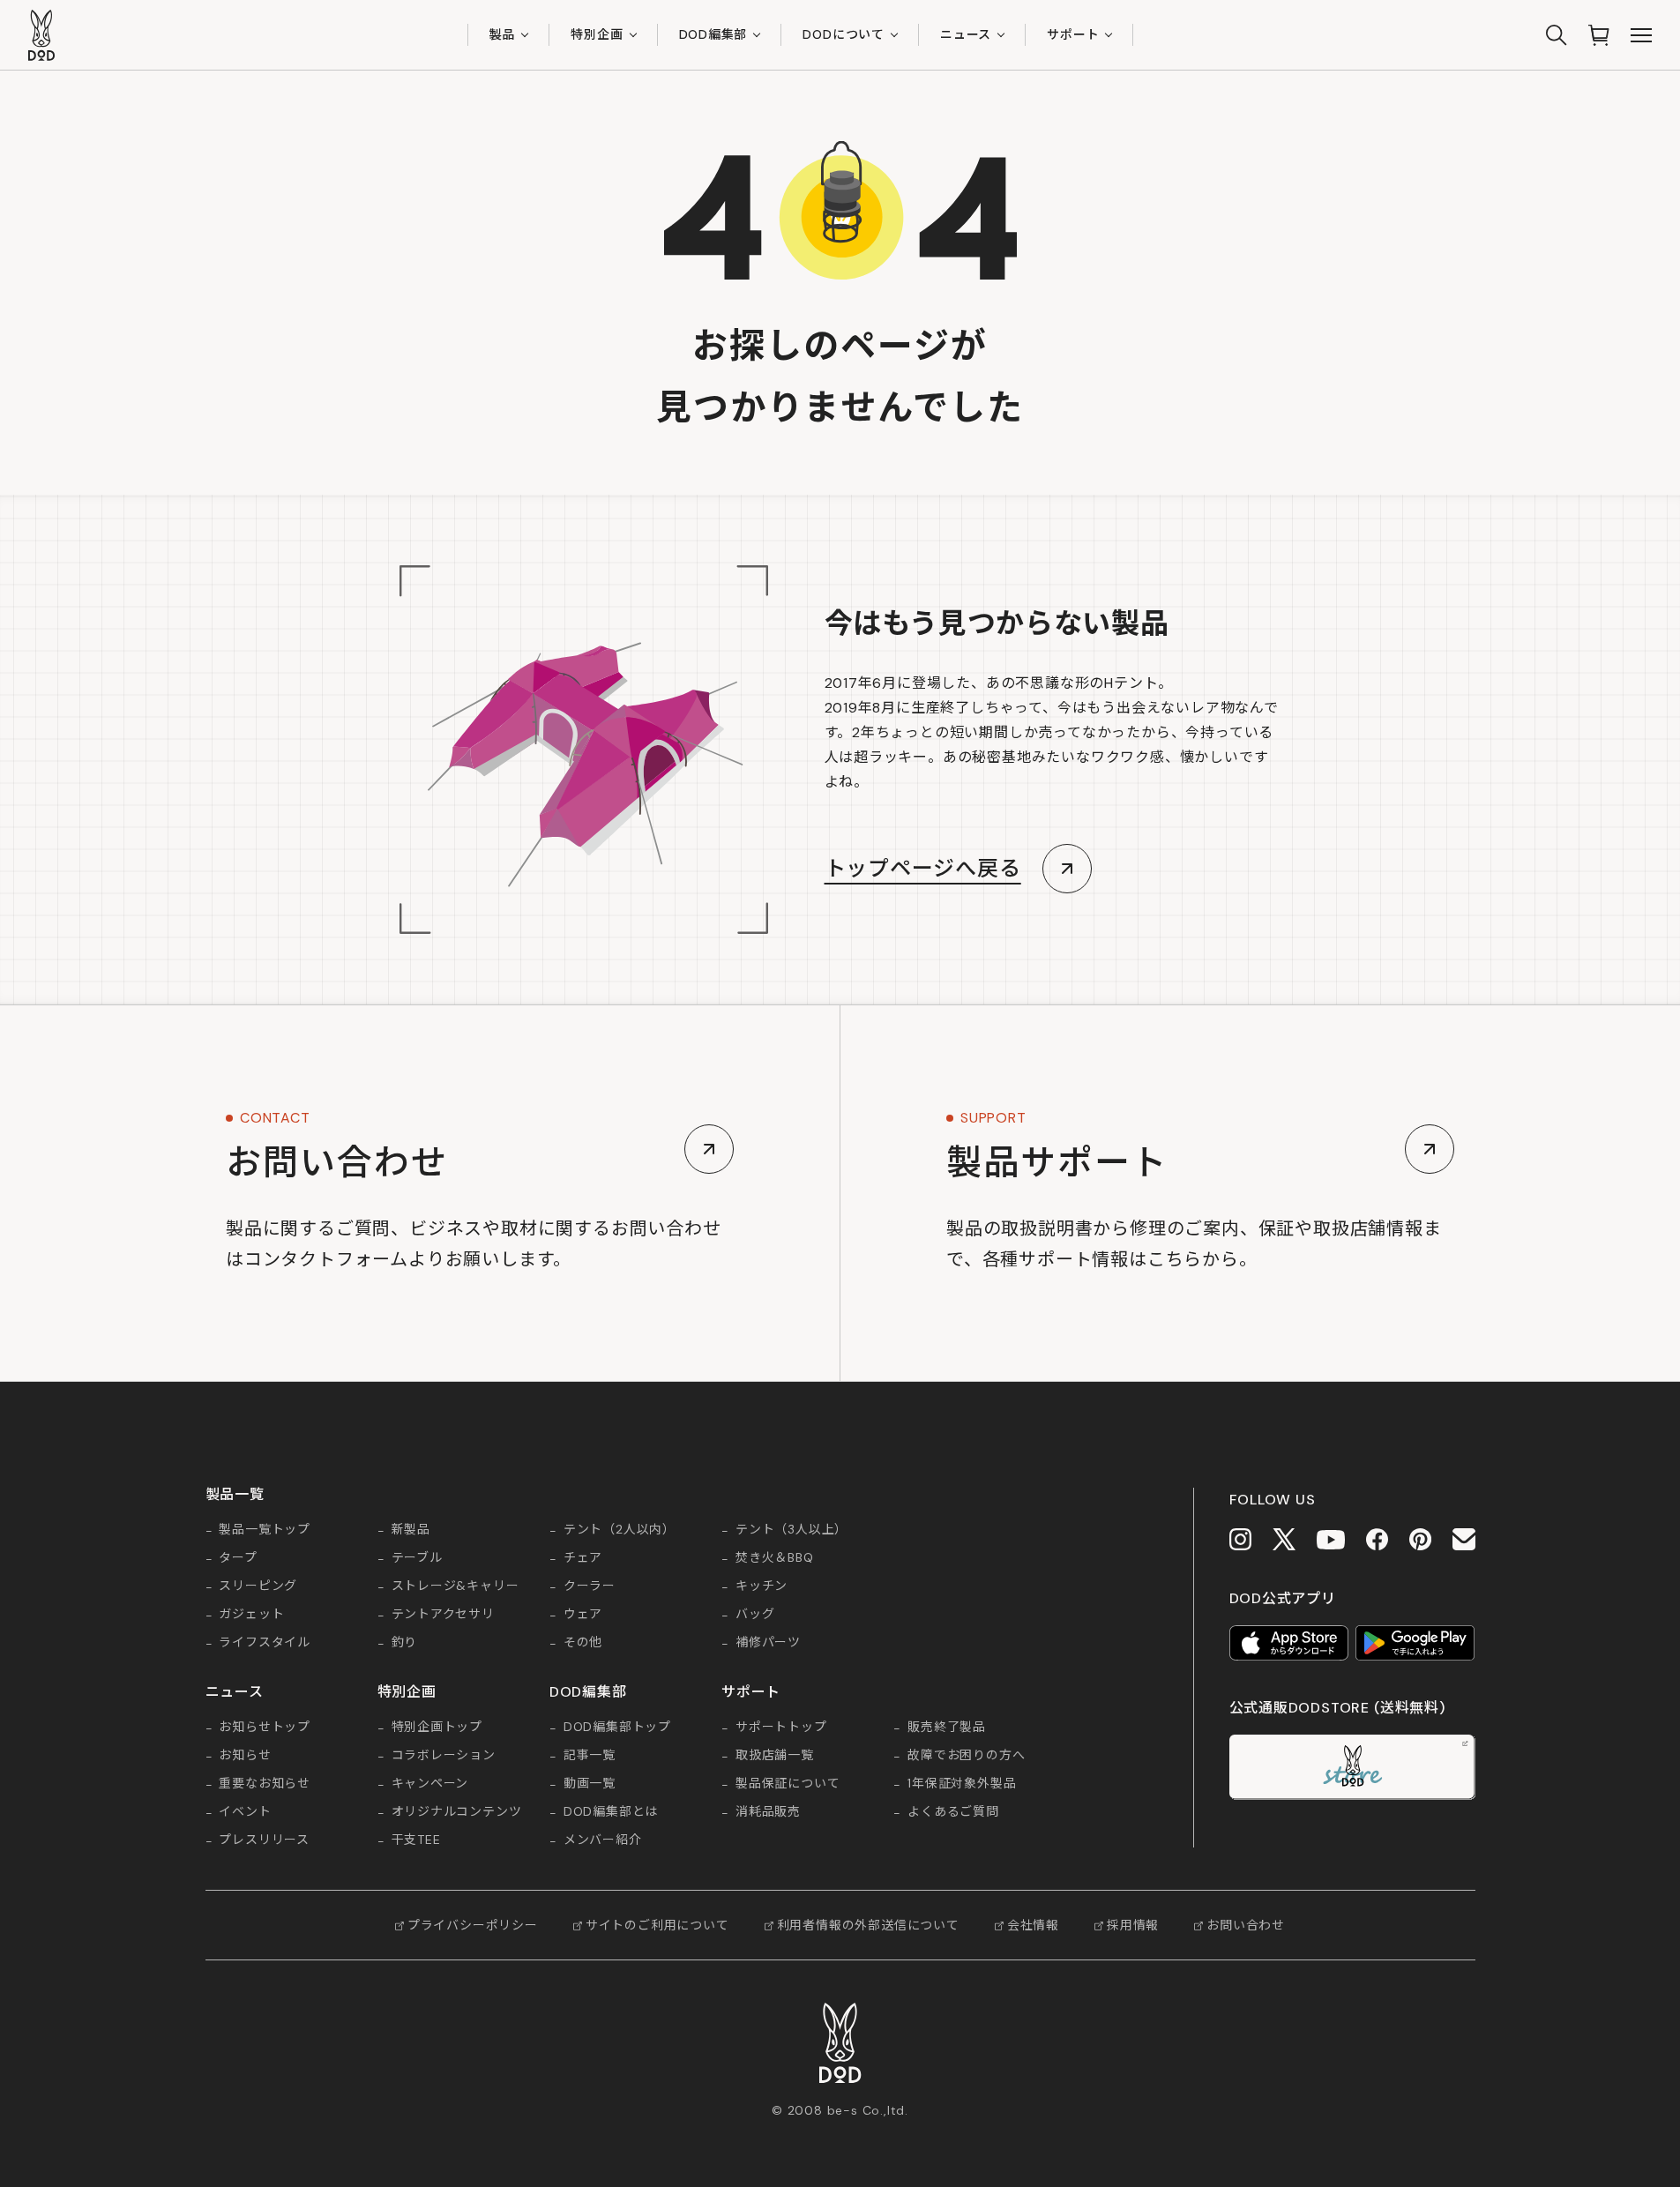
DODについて (844, 34)
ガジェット (251, 1615)
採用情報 (1133, 1925)
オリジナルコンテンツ (457, 1812)
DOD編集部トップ (617, 1728)
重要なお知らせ (265, 1784)
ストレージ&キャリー (455, 1586)
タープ (238, 1558)
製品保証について (788, 1784)
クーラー (590, 1586)
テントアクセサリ (443, 1615)
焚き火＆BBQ (775, 1558)
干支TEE (416, 1840)
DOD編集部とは (611, 1812)
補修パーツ (768, 1643)
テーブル (417, 1558)
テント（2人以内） (620, 1530)
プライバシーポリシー (473, 1925)
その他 (583, 1643)
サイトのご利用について (657, 1925)
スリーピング (258, 1586)
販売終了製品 (947, 1728)
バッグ (755, 1615)
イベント (245, 1812)
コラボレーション (444, 1756)
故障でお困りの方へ (966, 1756)
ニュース (966, 34)
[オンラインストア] (1599, 35)
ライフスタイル (265, 1643)
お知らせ (245, 1756)
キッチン (762, 1586)
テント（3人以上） (791, 1530)
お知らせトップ (265, 1728)
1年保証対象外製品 (962, 1784)
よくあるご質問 (953, 1812)
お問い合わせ (1246, 1925)
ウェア (583, 1615)
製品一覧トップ (265, 1530)
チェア (583, 1558)
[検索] (1557, 35)
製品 (503, 34)
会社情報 (1033, 1925)
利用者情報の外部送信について (868, 1925)
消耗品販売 (768, 1812)
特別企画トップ (437, 1728)
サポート (1073, 34)
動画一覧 (590, 1784)
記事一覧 (590, 1756)
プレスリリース (264, 1840)
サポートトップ (781, 1728)
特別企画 (597, 34)
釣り (405, 1643)
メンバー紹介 (603, 1840)
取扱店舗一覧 (775, 1756)
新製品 (411, 1530)
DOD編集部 (713, 34)
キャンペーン (430, 1784)
